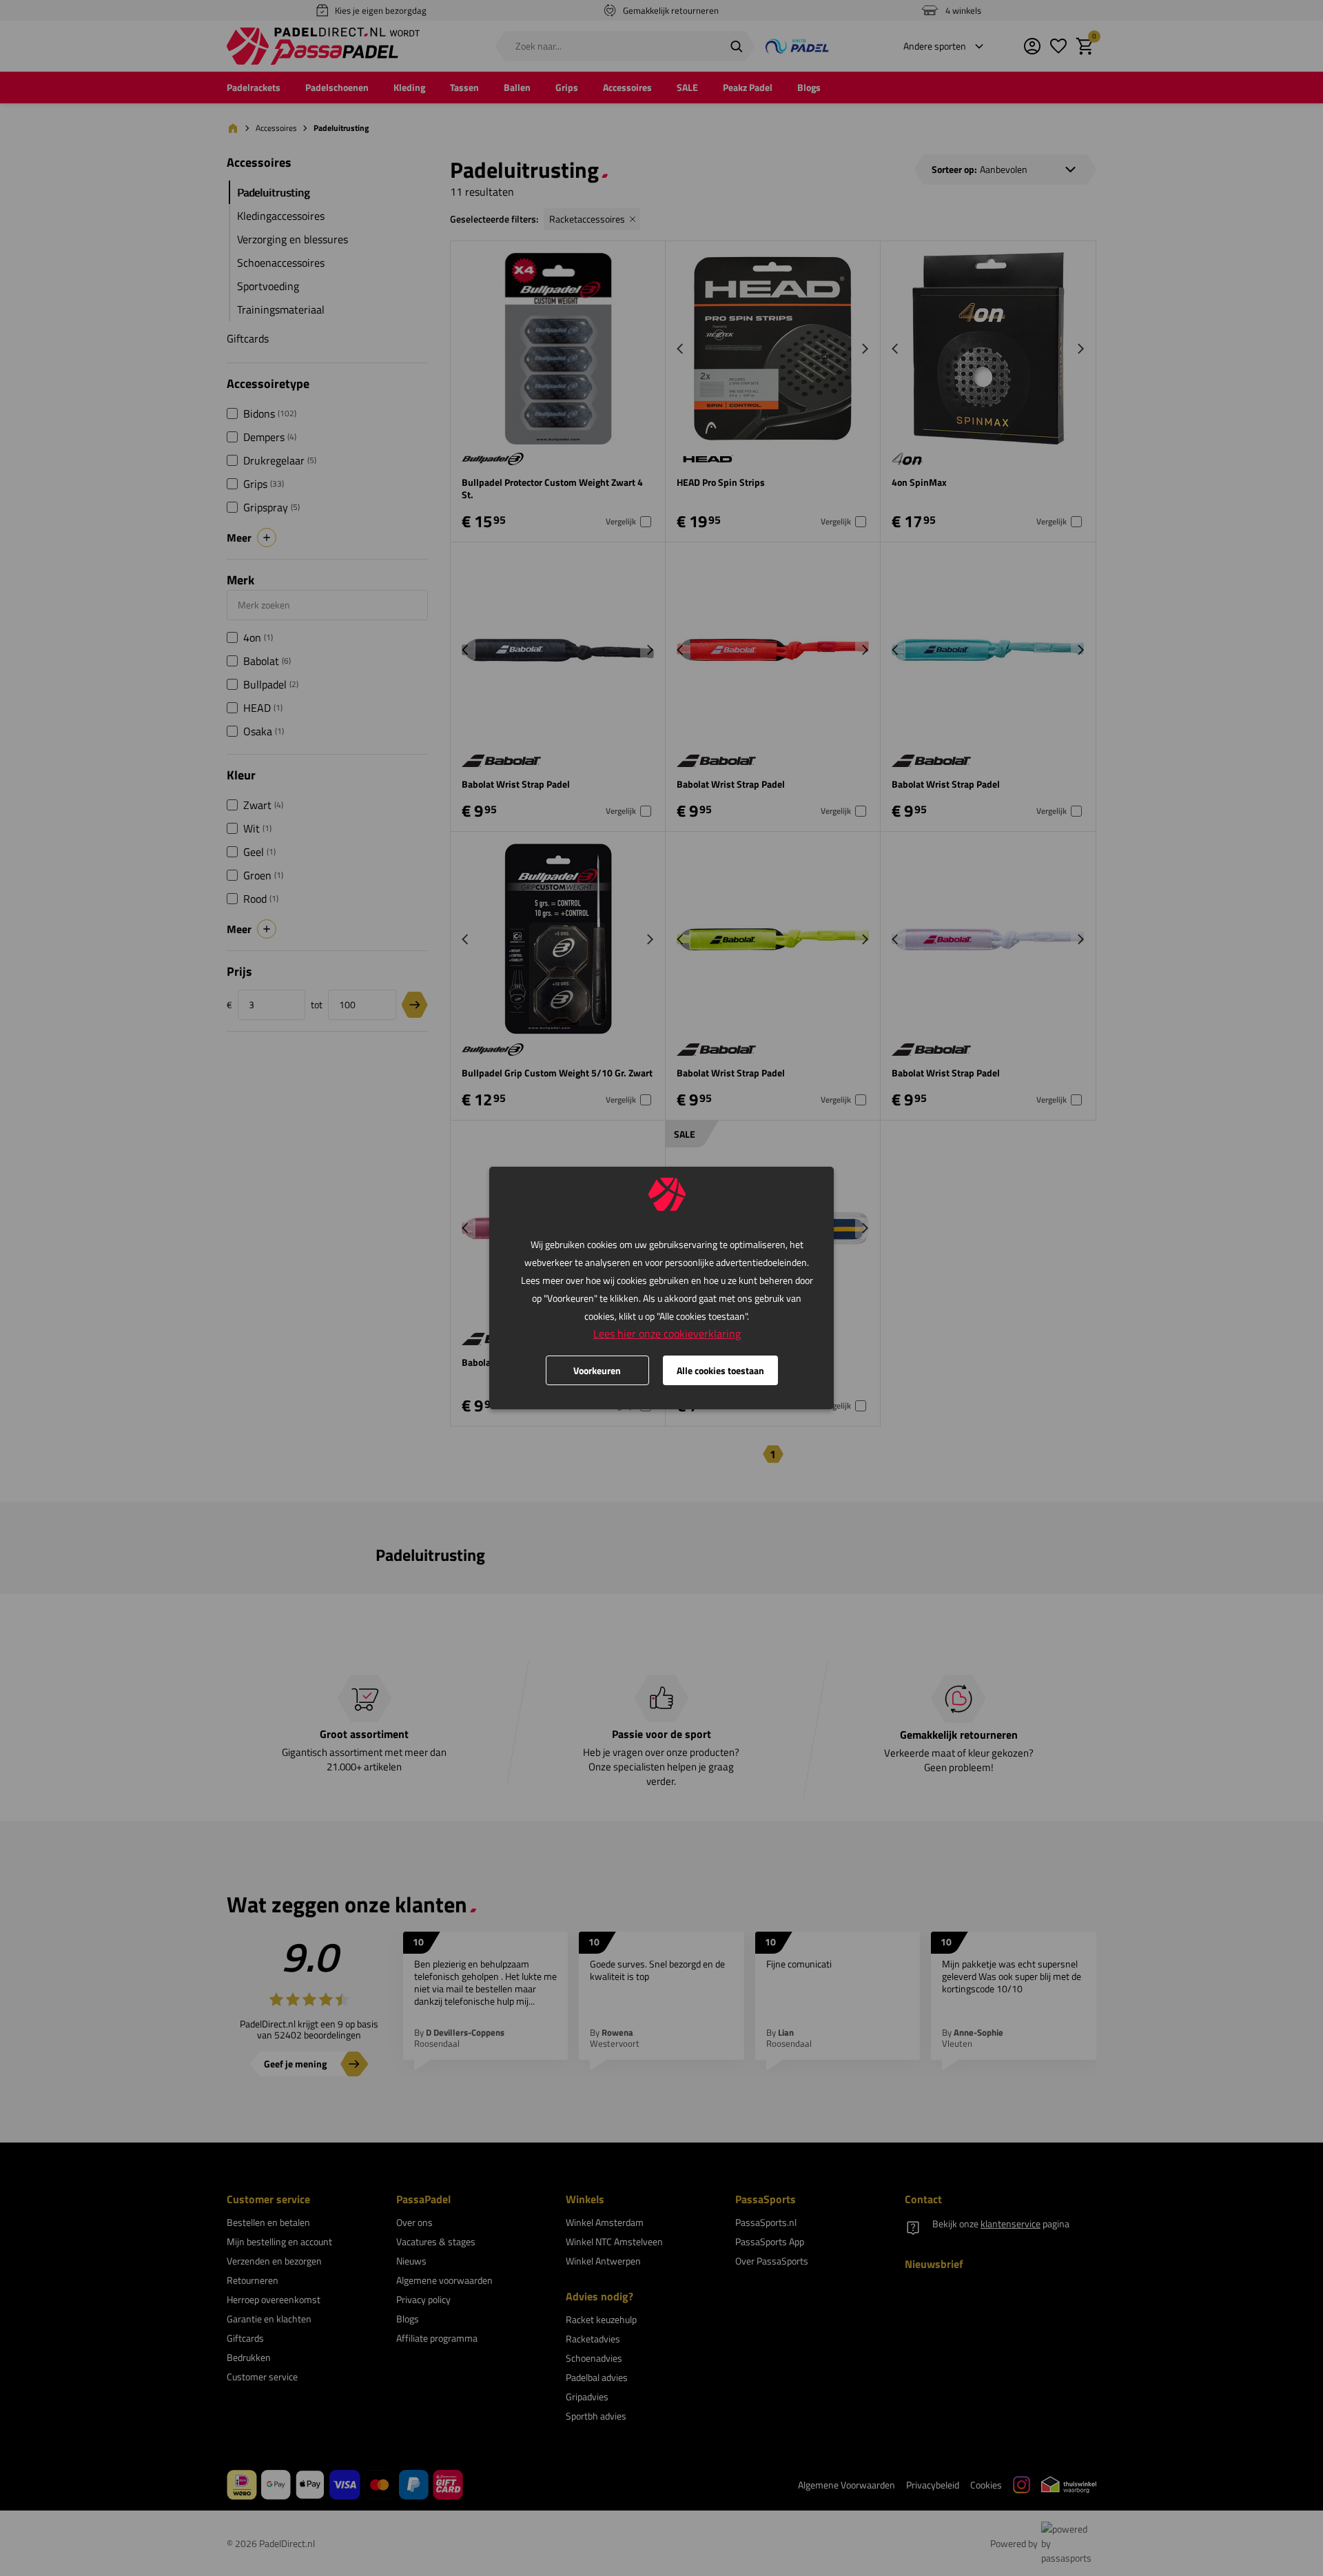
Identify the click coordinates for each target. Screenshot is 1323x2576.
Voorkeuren (597, 1370)
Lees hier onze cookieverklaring (667, 1333)
